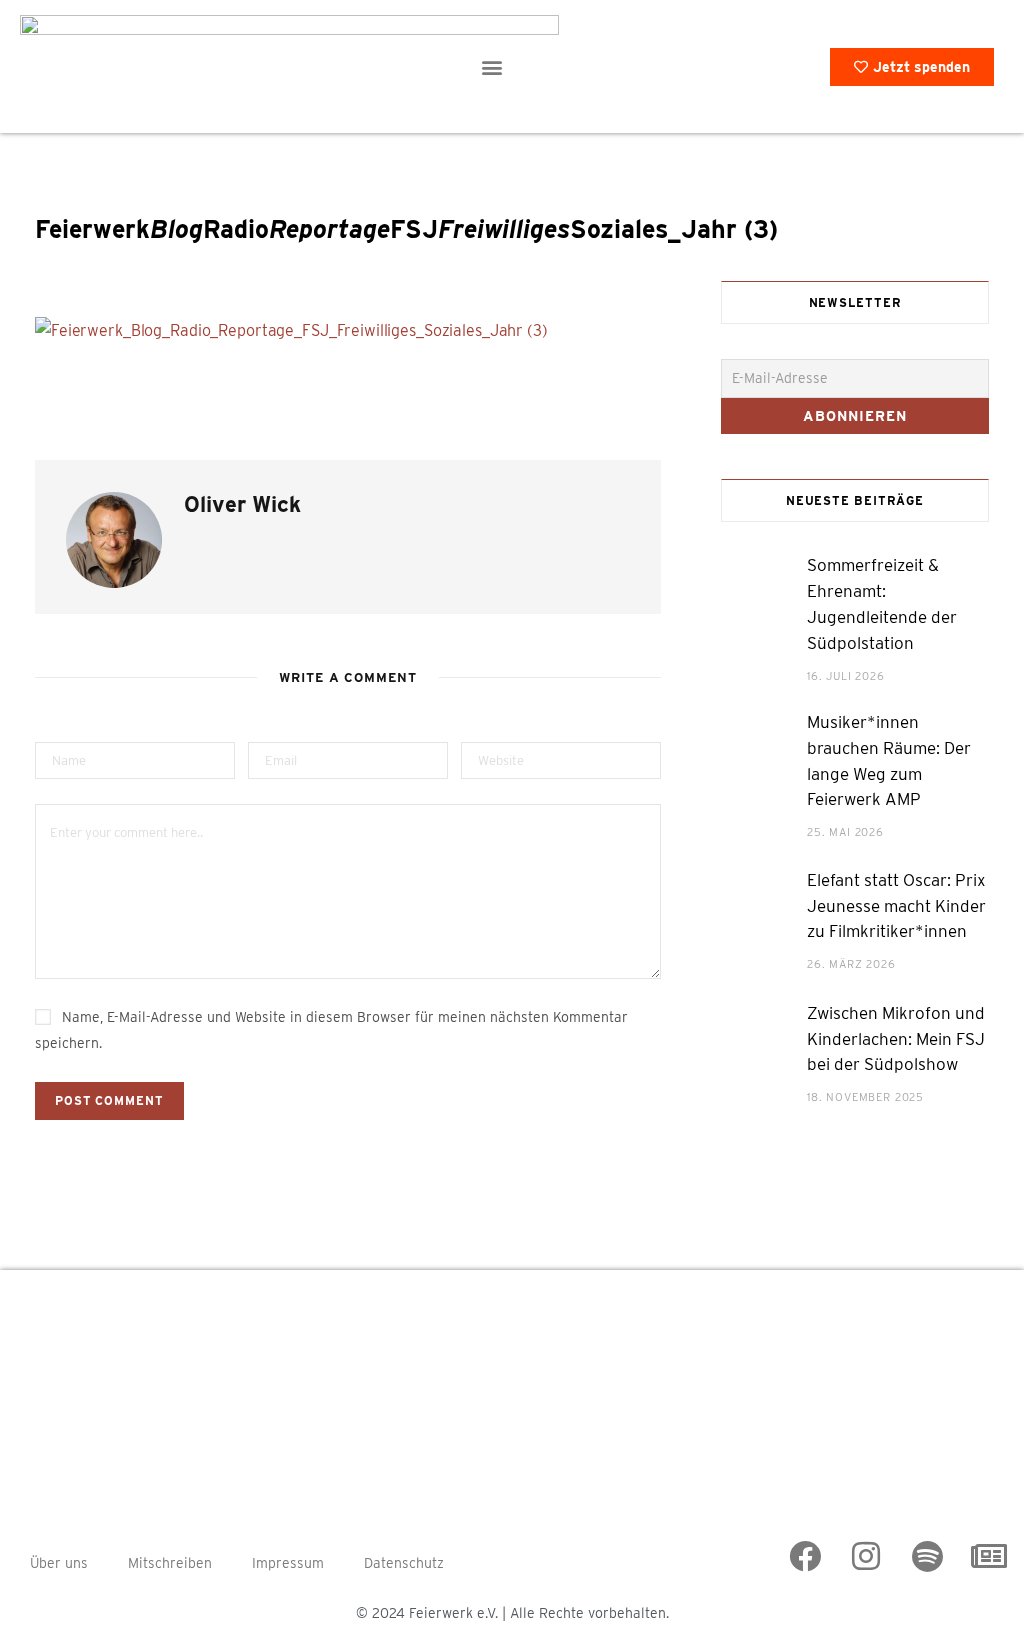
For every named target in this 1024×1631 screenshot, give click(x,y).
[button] (491, 66)
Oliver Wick (242, 504)
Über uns (59, 1563)
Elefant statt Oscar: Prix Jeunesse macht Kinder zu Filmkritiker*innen (896, 906)
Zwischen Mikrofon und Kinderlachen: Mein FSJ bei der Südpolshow (896, 1039)
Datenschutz (404, 1563)
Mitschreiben (170, 1563)
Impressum (288, 1563)
